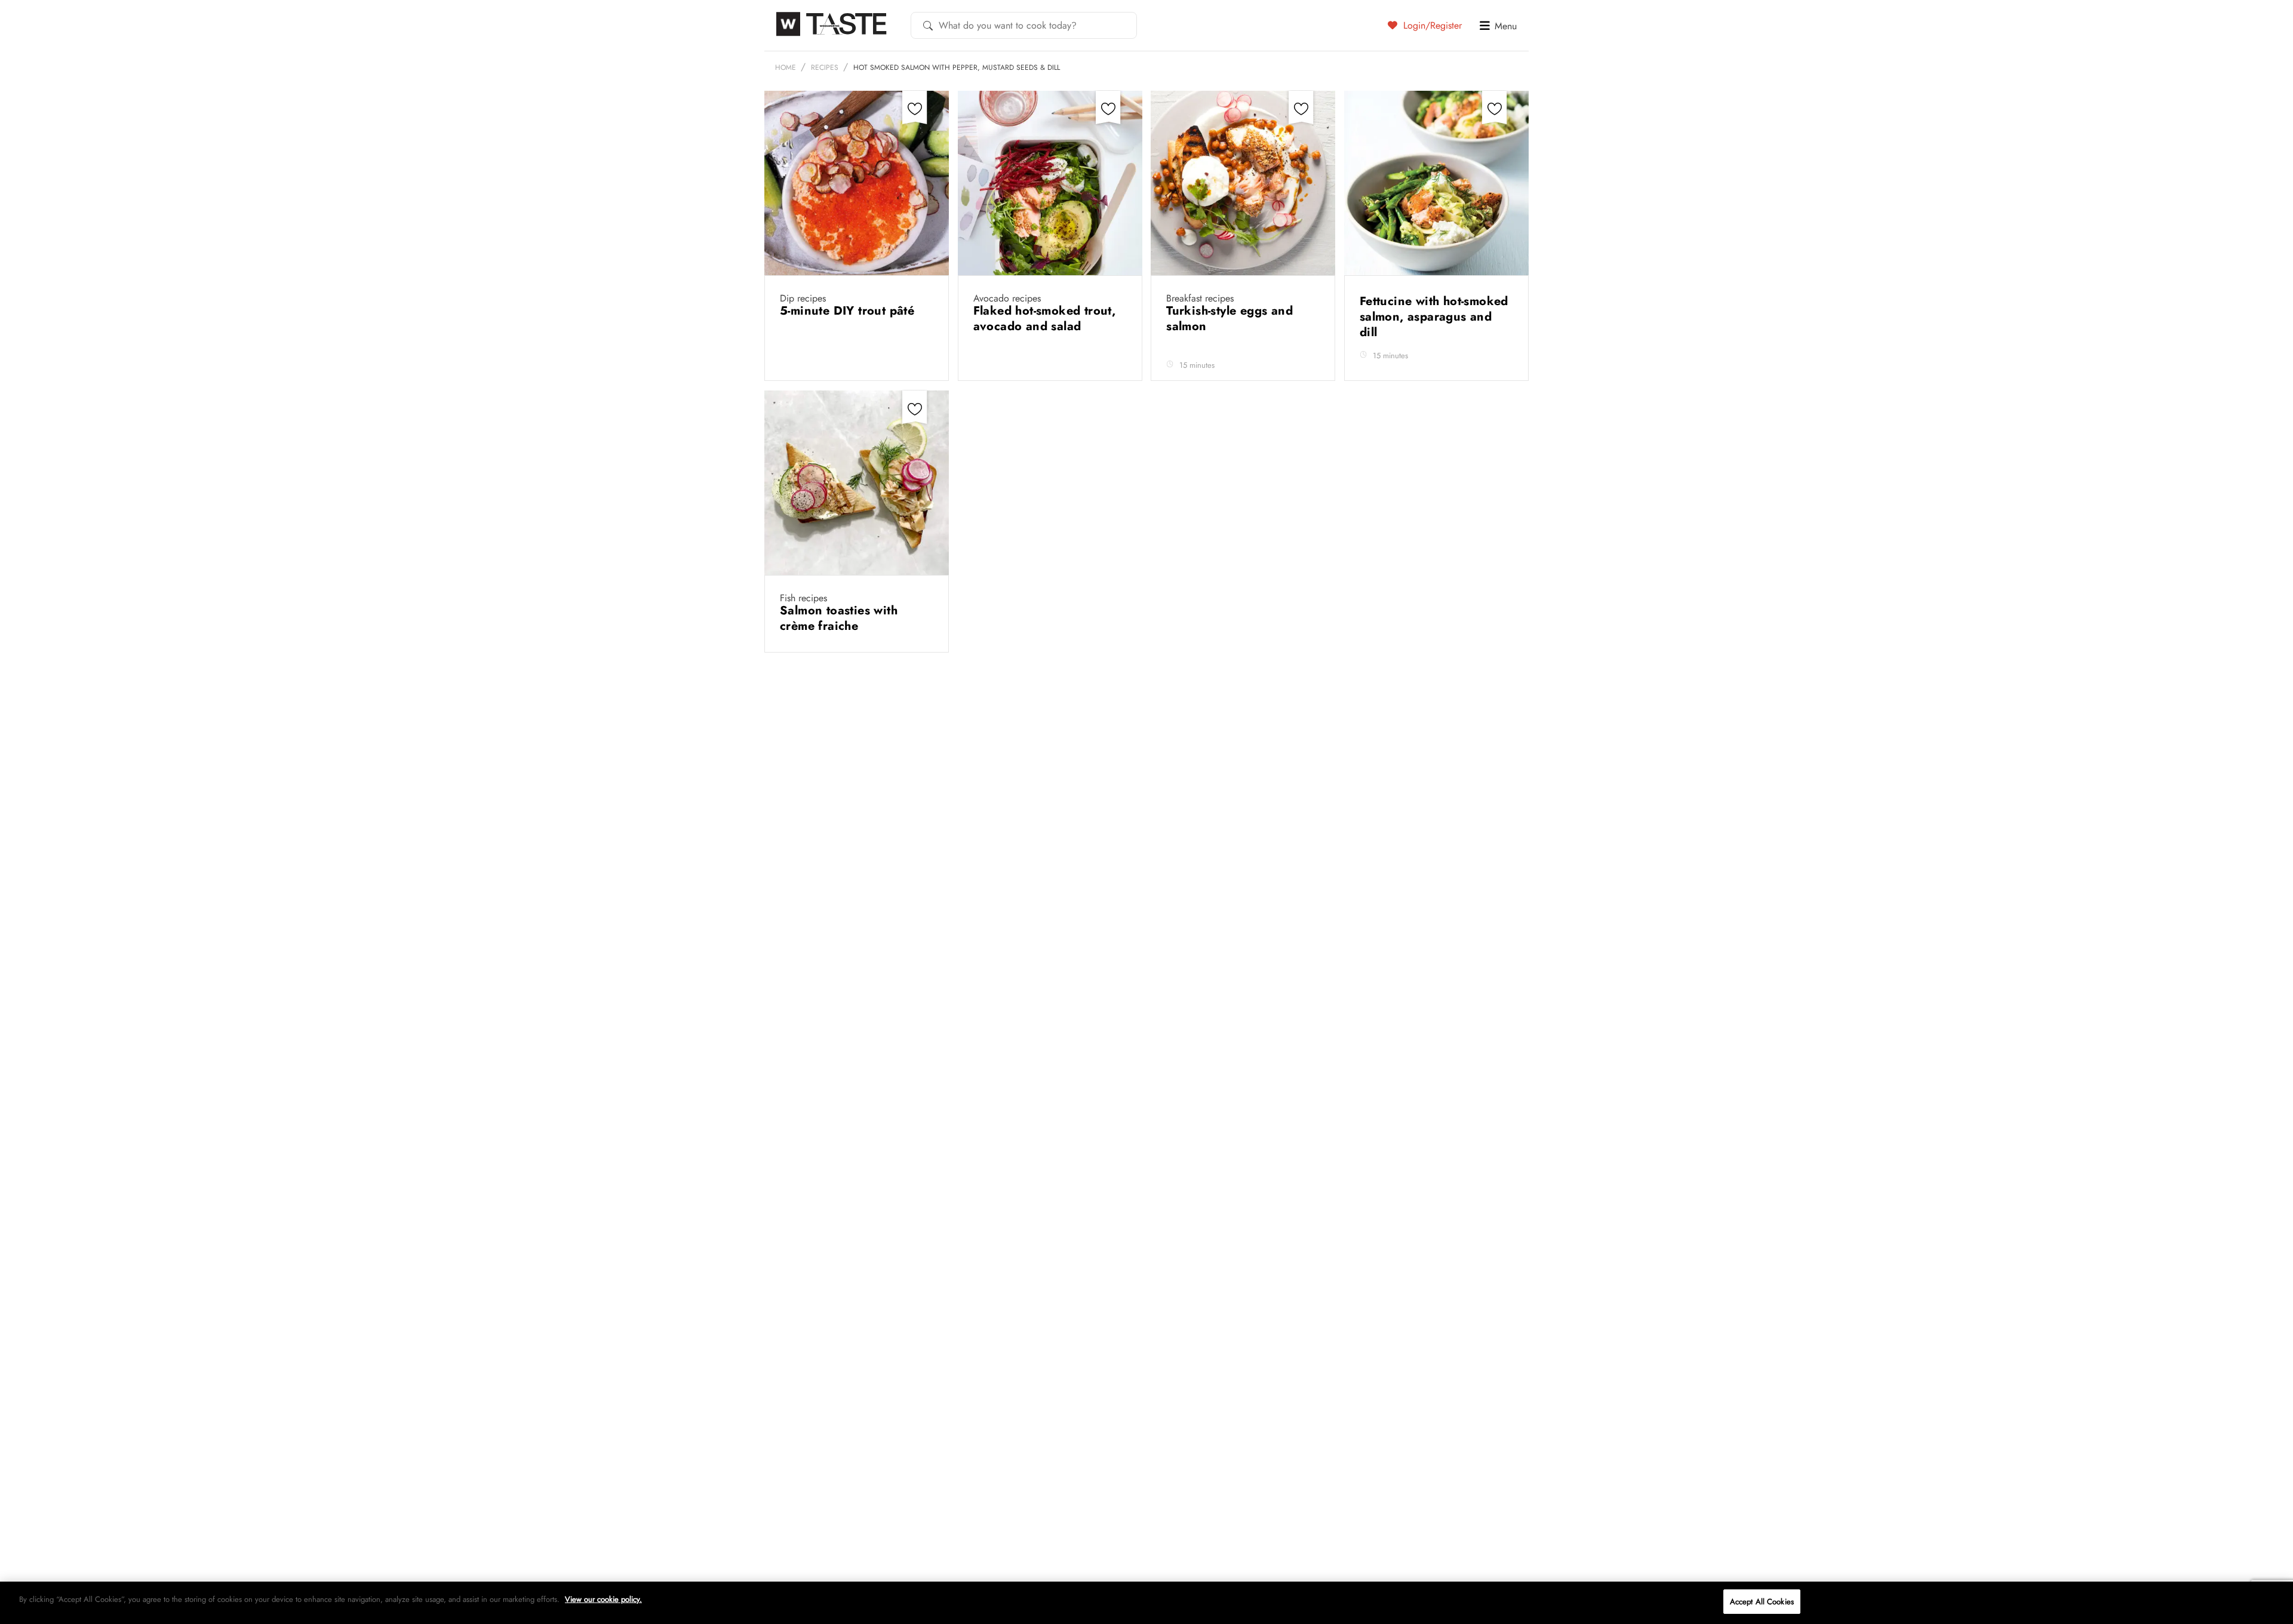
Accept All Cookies (1762, 1602)
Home (786, 67)
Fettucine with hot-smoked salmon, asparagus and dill (1434, 317)
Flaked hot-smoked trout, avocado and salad (1045, 319)
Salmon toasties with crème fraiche (839, 618)
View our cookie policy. (603, 1599)
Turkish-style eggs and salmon (1230, 319)
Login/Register (1431, 25)
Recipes (825, 67)
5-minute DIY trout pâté (849, 311)
